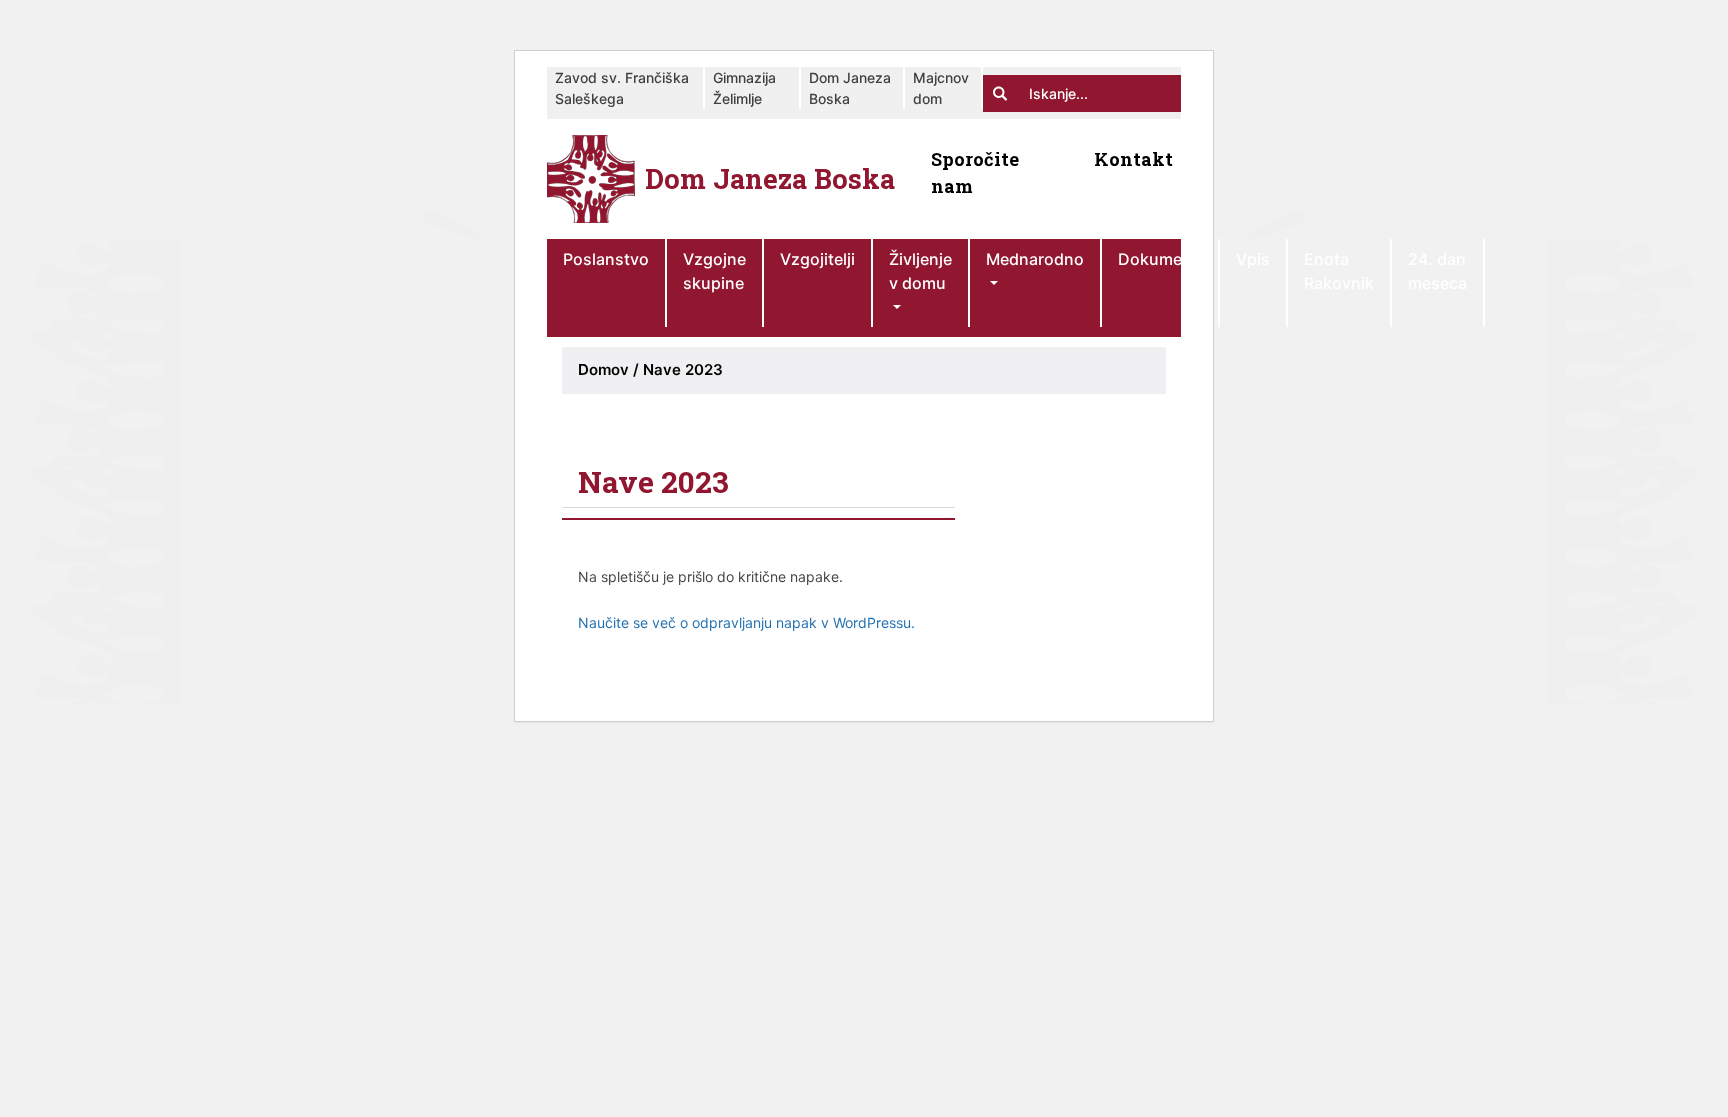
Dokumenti (1160, 259)
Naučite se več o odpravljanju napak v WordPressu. (746, 622)
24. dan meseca (1437, 271)
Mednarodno (1035, 259)
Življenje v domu (920, 271)
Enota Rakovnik (1339, 271)
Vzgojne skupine (714, 271)
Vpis (1253, 259)
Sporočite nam (975, 172)
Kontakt (1133, 159)
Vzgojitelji (817, 259)
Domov (603, 369)
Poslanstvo (606, 259)
